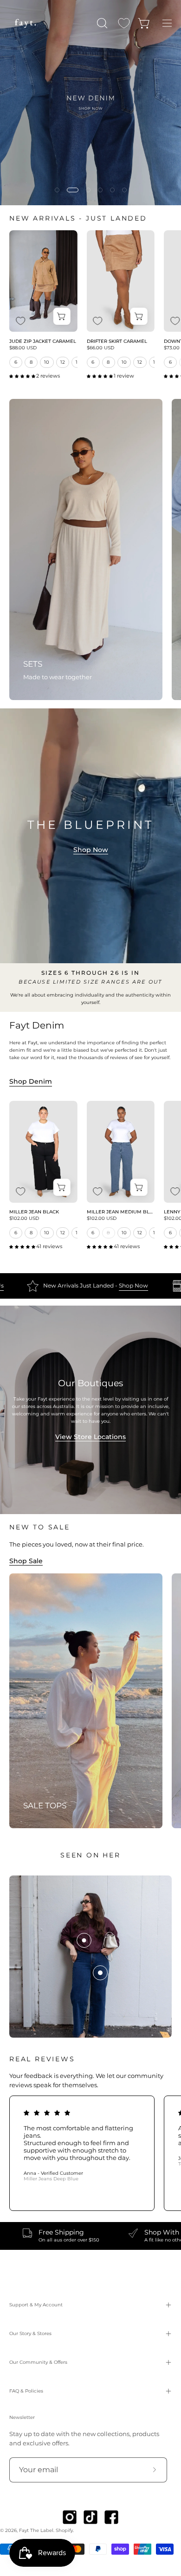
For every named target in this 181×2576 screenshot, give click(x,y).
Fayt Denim (37, 1025)
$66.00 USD (100, 348)
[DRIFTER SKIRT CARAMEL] (121, 281)
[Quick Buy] (62, 317)
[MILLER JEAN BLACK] (43, 1152)
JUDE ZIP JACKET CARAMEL (43, 341)
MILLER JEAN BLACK (34, 1212)
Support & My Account (36, 2305)
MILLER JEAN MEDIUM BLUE (121, 1212)
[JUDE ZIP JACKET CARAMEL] (43, 281)
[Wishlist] (124, 23)
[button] (101, 23)
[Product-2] (100, 1973)
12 (63, 362)
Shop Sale (26, 1561)
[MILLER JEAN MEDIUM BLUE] (121, 1152)
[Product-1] (84, 1940)
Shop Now (91, 850)
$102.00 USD (24, 1219)
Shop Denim (31, 1081)
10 (47, 362)
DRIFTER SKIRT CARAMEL (117, 341)
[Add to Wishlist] (20, 321)
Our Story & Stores (30, 2333)
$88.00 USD (23, 348)
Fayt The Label (36, 2530)
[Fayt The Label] (26, 23)
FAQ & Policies (26, 2391)
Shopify (64, 2530)
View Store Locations (90, 1437)
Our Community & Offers (38, 2362)
